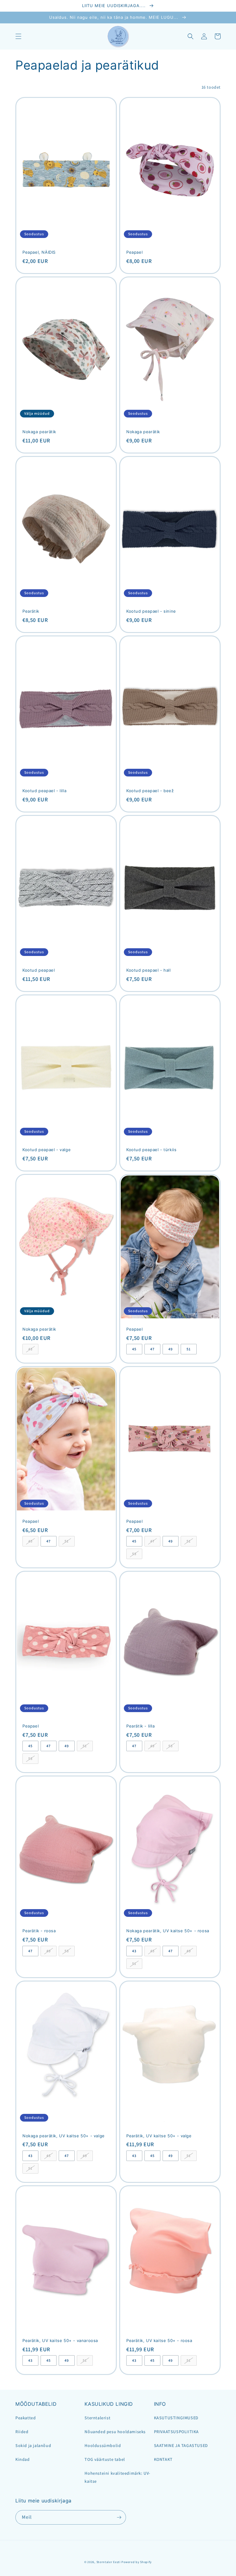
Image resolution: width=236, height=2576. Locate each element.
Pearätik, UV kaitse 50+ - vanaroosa (60, 2340)
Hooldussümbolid (103, 2445)
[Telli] (119, 2517)
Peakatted (26, 2418)
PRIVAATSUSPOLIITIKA (176, 2432)
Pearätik (31, 611)
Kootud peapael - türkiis (151, 1150)
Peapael (134, 252)
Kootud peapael (39, 970)
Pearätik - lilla (141, 1726)
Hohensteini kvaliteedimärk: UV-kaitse (117, 2477)
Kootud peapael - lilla (44, 791)
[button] (18, 36)
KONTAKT (163, 2459)
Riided (22, 2432)
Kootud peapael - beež (150, 791)
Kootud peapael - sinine (151, 611)
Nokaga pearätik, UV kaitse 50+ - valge (64, 2136)
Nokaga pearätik (39, 432)
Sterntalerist (97, 2418)
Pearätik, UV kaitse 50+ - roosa (159, 2340)
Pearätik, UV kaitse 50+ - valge (159, 2136)
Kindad (23, 2459)
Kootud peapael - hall (149, 970)
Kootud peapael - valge (47, 1150)
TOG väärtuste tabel (105, 2459)
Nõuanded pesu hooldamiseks (115, 2432)
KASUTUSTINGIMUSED (176, 2418)
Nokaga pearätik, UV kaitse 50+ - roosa (168, 1931)
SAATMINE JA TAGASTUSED (181, 2445)
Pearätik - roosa (39, 1931)
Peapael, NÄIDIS (39, 252)
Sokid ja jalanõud (33, 2445)
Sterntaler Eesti (109, 2562)
